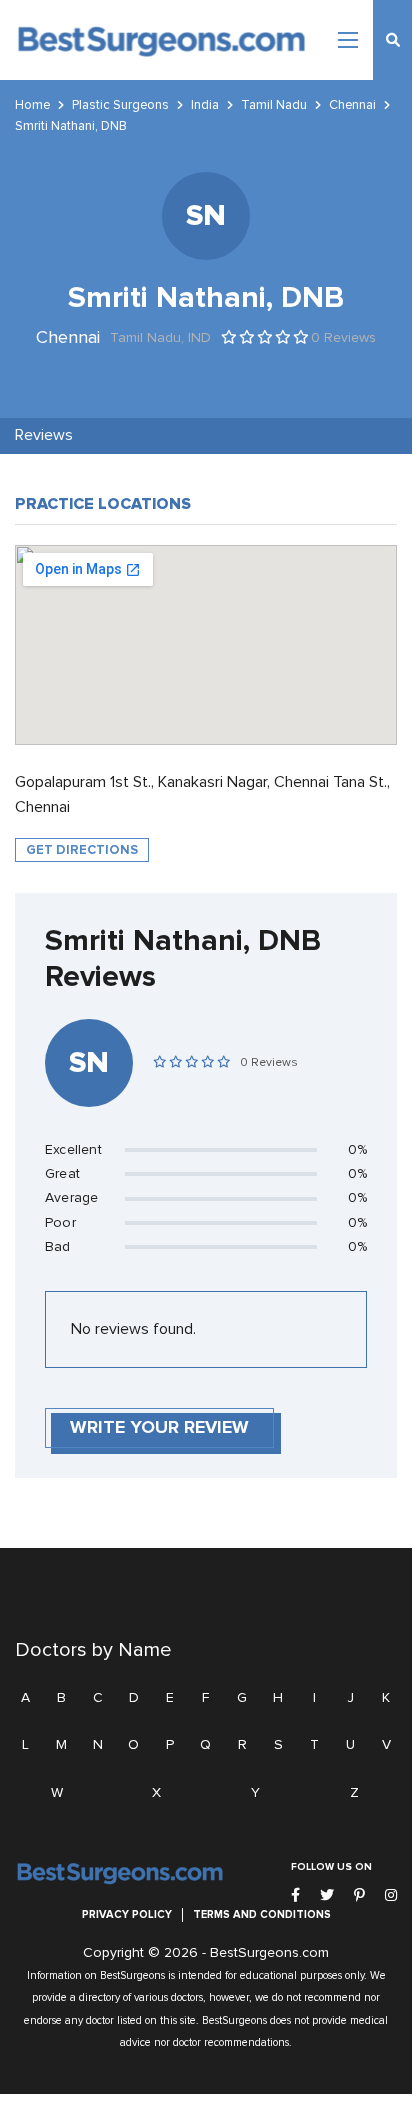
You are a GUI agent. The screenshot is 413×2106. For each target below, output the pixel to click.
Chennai (352, 105)
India (205, 105)
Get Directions (82, 850)
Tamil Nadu (274, 105)
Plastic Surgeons (120, 105)
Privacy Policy (127, 1914)
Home (32, 105)
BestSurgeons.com (269, 1953)
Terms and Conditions (262, 1914)
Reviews (44, 435)
